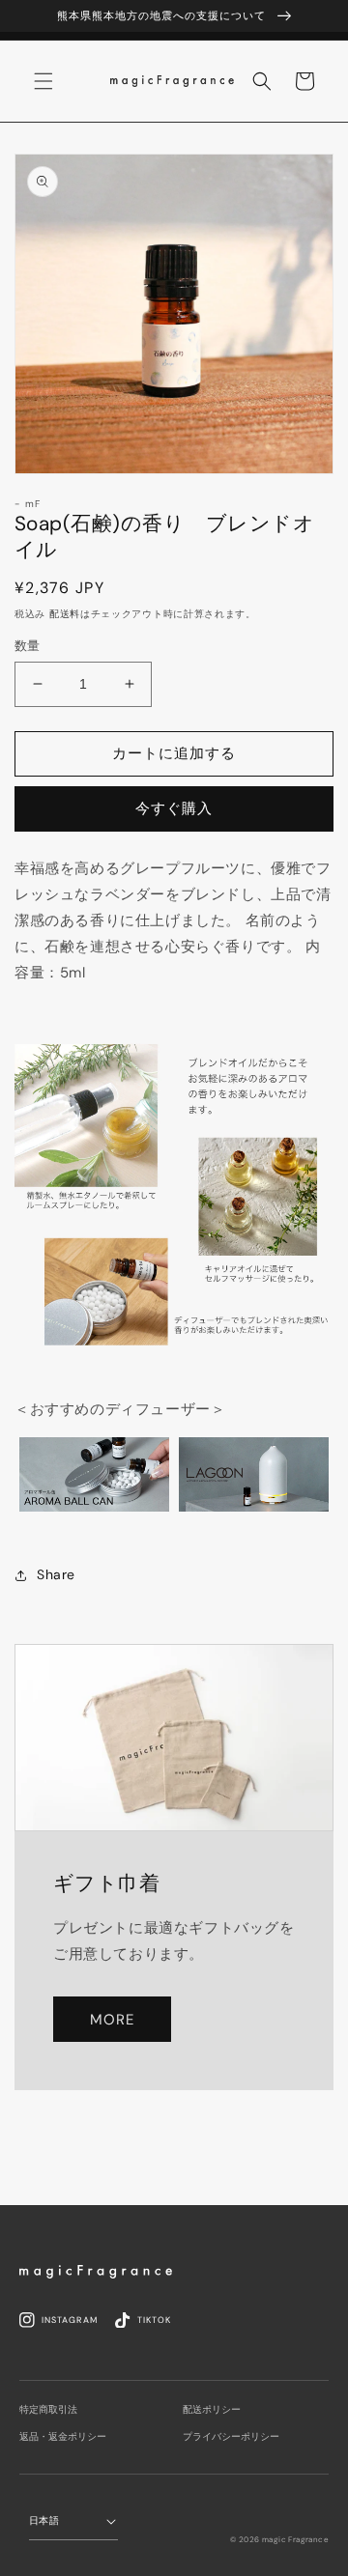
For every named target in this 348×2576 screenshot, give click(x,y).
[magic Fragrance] (96, 2272)
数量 (28, 646)
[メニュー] (43, 81)
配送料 (65, 614)
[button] (262, 81)
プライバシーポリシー (231, 2436)
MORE (112, 2020)
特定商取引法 (48, 2409)
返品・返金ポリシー (63, 2436)
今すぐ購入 (174, 808)
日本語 (44, 2520)
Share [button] (56, 1574)
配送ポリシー (212, 2409)
